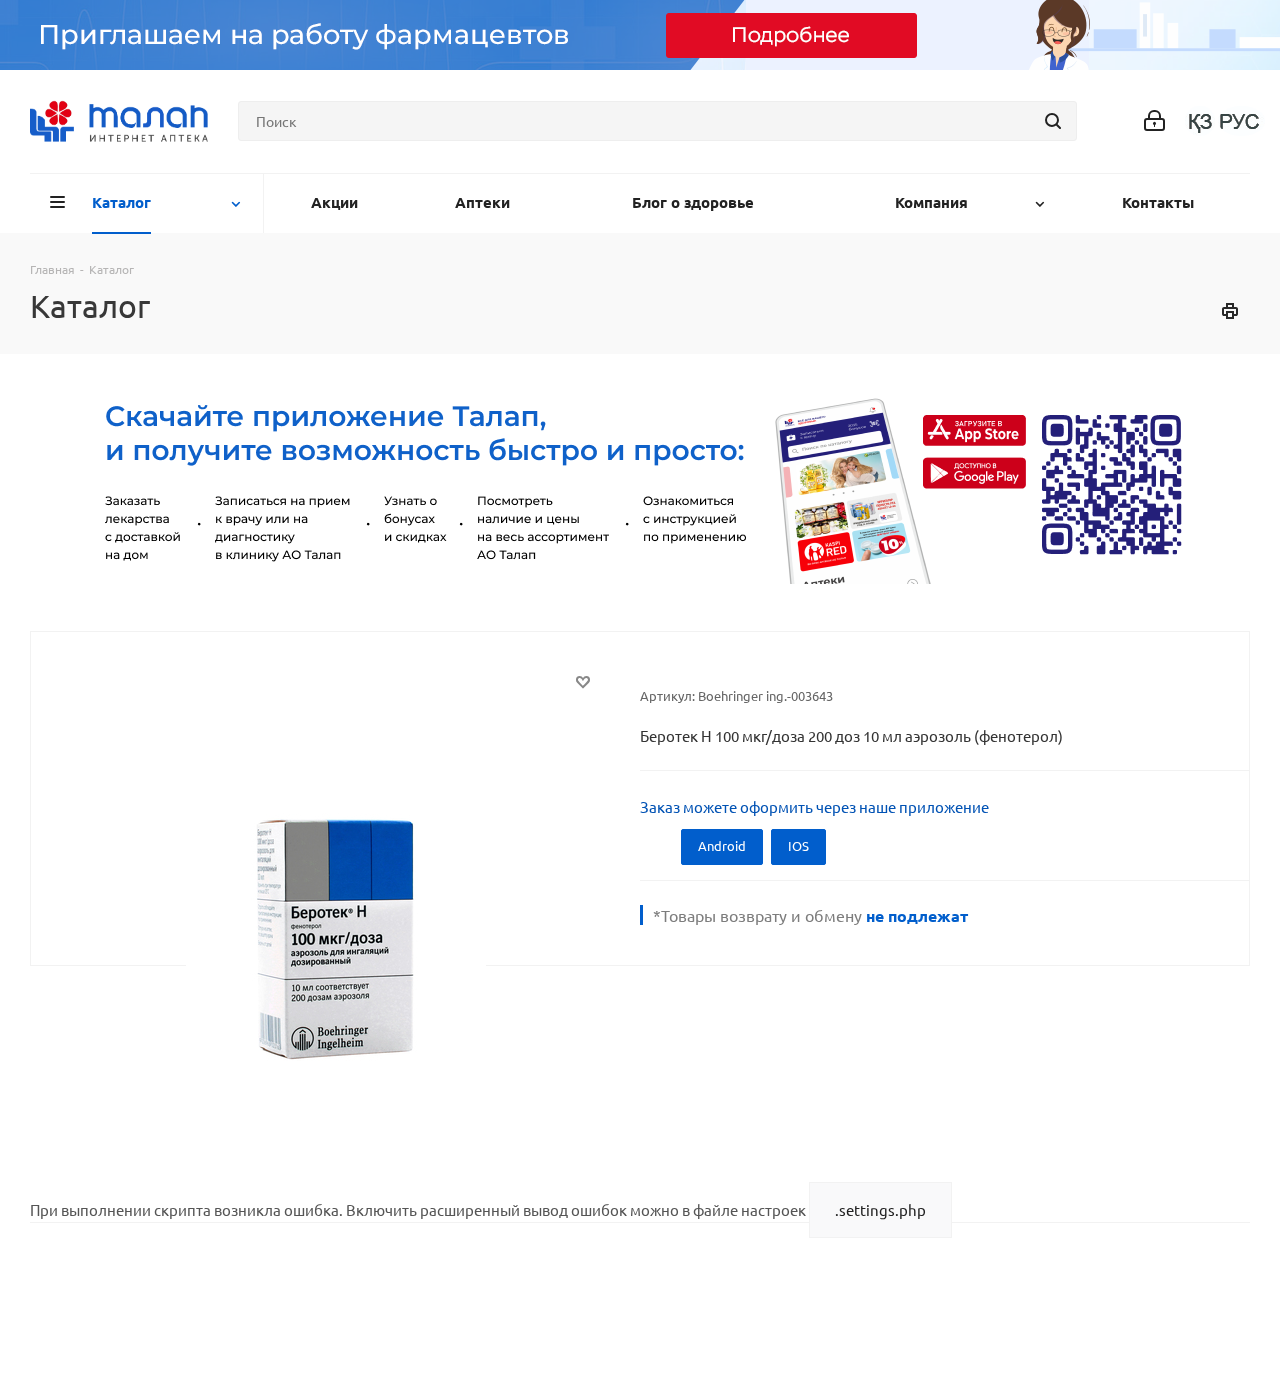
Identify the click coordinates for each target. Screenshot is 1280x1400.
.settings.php (880, 1209)
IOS (798, 845)
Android (722, 845)
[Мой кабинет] (1154, 121)
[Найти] (1053, 121)
